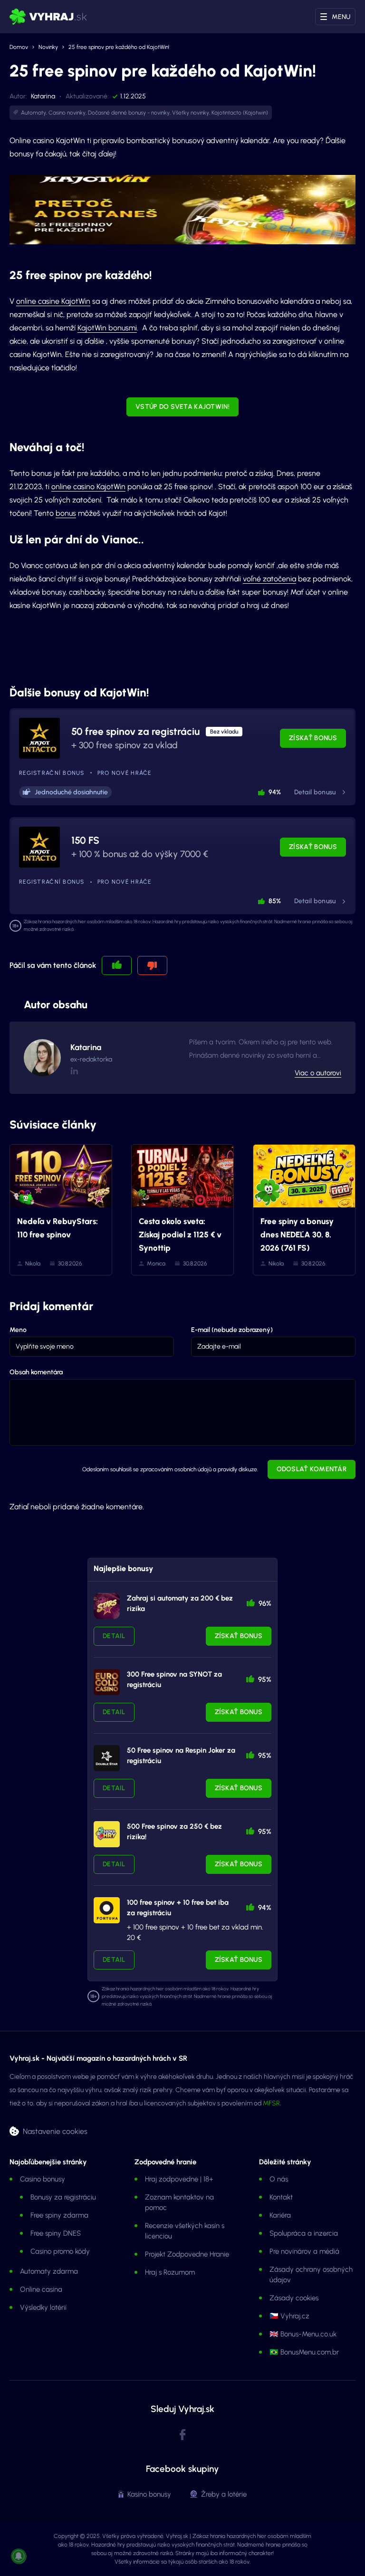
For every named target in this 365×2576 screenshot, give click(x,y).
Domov (19, 47)
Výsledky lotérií (43, 2307)
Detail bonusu (315, 792)
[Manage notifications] (19, 2556)
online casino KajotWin (88, 487)
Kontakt (281, 2197)
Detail (114, 1636)
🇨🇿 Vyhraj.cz (289, 2316)
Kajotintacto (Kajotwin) (240, 113)
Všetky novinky (191, 113)
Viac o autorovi (318, 1073)
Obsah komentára (36, 1372)
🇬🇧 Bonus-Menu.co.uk (303, 2334)
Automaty (34, 113)
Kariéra (280, 2215)
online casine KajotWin (53, 301)
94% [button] (275, 792)
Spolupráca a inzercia (304, 2233)
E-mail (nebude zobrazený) (232, 1330)
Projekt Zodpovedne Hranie (187, 2254)
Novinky (48, 47)
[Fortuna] (107, 1910)
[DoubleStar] (107, 1758)
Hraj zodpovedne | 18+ (179, 2179)
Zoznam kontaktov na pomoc (179, 2202)
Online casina (41, 2289)
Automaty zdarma (49, 2271)
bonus (66, 513)
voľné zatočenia (269, 579)
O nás (279, 2179)
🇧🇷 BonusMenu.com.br (304, 2352)
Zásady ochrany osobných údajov (311, 2275)
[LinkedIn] (74, 1071)
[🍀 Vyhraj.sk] (48, 17)
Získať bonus (313, 738)
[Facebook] (182, 2435)
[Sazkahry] (107, 1834)
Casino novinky (67, 113)
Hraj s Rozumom (170, 2272)
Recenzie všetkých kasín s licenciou (185, 2231)
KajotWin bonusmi (107, 328)
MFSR (271, 2103)
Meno (18, 1330)
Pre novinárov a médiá (304, 2251)
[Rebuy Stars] (107, 1606)
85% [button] (275, 901)
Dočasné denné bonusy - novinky (129, 113)
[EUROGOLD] (107, 1682)
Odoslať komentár (312, 1469)
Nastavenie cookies (55, 2131)
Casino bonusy (43, 2179)
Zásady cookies (294, 2298)
